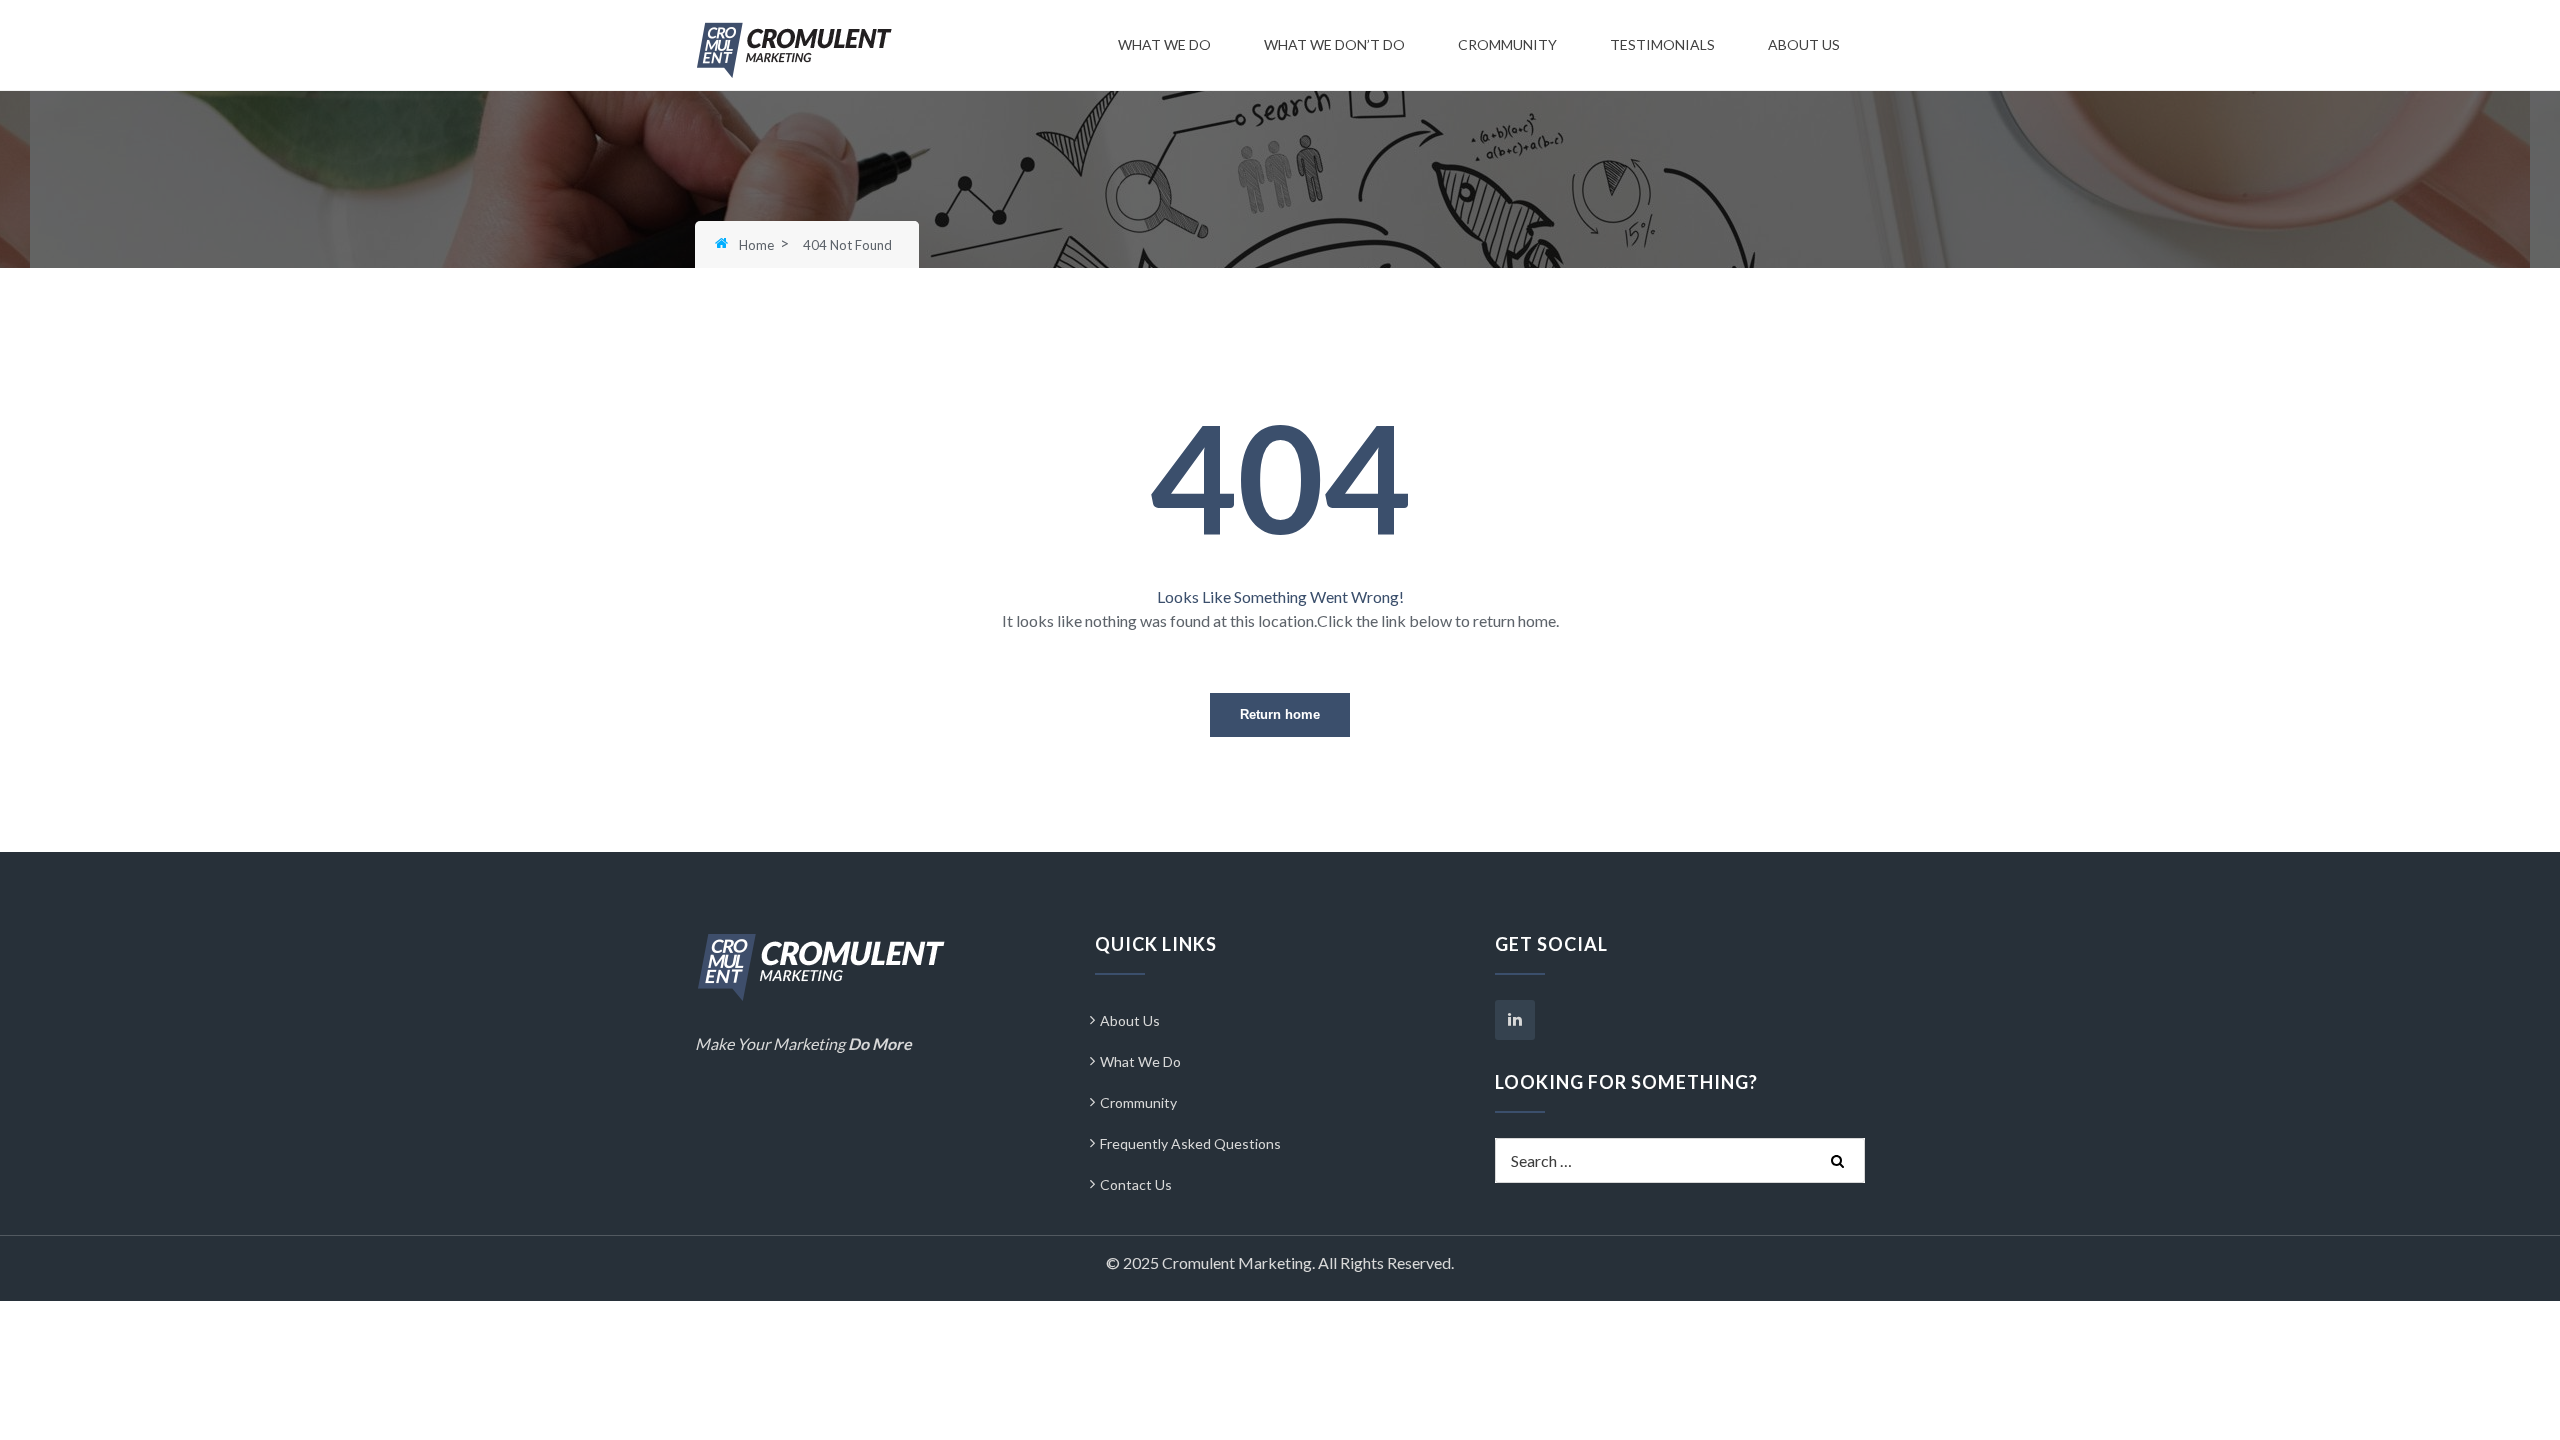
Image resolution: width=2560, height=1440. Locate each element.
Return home (1280, 714)
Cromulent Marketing (1237, 1262)
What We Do (1164, 44)
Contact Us (1136, 1184)
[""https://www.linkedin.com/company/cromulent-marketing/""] (1515, 1020)
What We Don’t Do (1334, 44)
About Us (1804, 44)
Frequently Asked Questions (1190, 1143)
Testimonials (1662, 44)
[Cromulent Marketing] (795, 48)
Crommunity (1507, 44)
